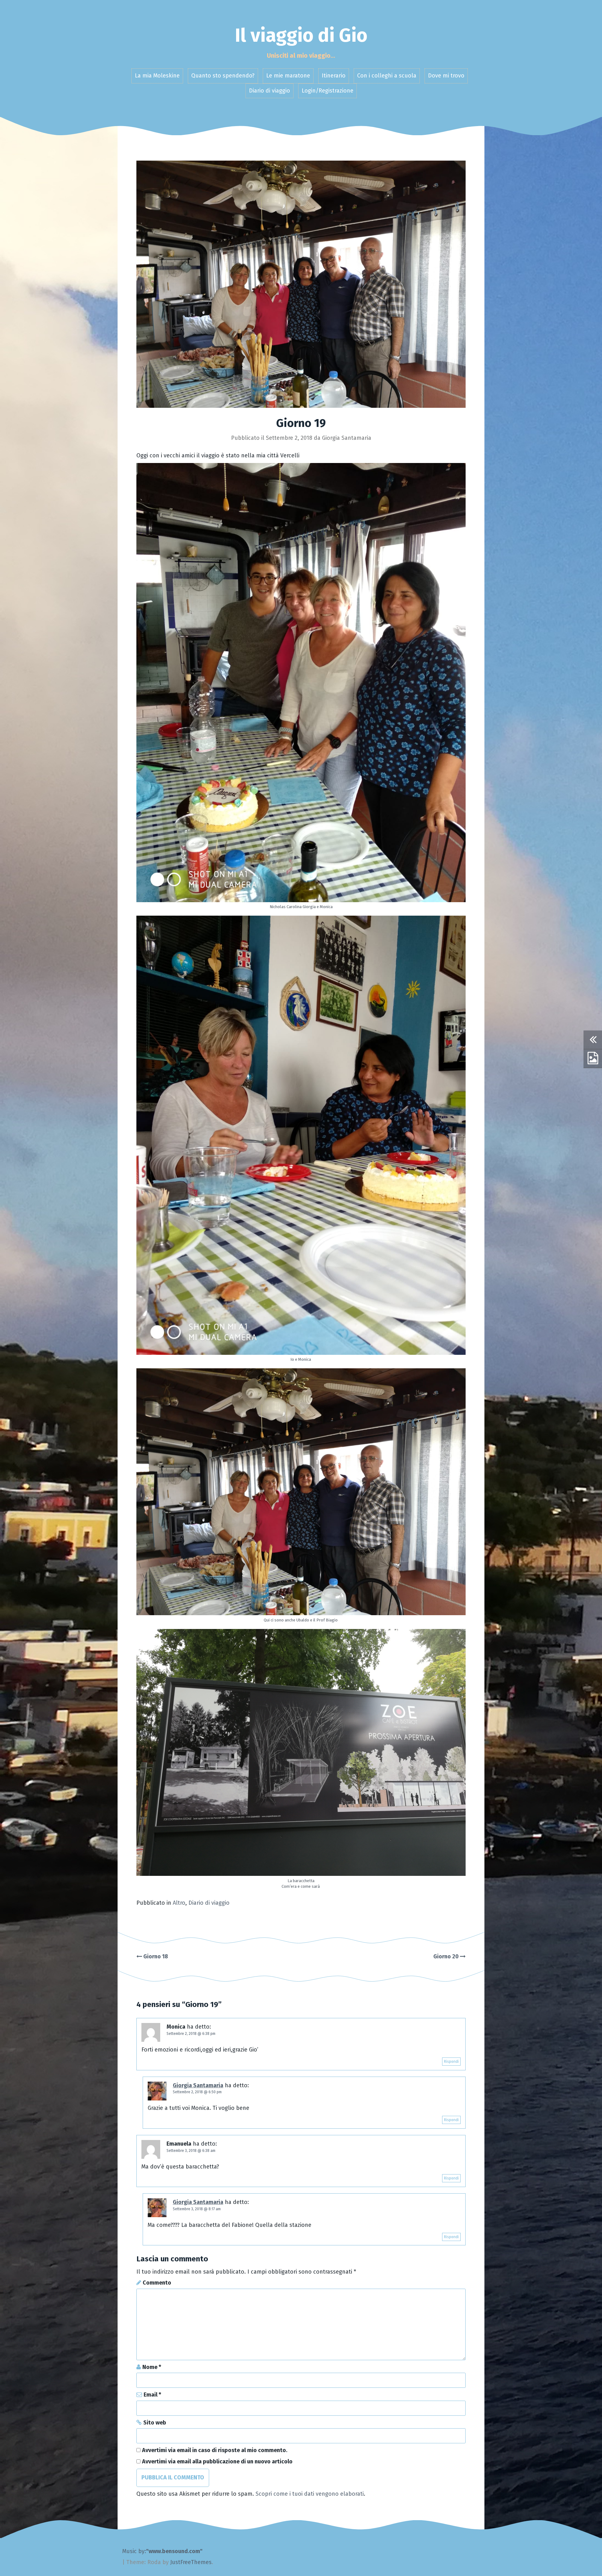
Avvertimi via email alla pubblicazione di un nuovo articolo (217, 2462)
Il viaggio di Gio (301, 35)
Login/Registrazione (327, 91)
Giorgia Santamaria (347, 438)
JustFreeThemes (191, 2562)
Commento (157, 2283)
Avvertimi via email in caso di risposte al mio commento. (215, 2450)
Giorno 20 (447, 1956)
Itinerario (334, 76)
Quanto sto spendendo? (223, 76)
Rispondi (451, 2062)
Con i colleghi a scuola (387, 76)
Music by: (134, 2551)
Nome (152, 2367)
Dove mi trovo (446, 76)
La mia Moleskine (157, 76)
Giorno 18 (155, 1956)
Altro (179, 1903)
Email (152, 2395)
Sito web (155, 2423)
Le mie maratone (288, 76)
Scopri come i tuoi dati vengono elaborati (310, 2494)
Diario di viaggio (269, 91)
